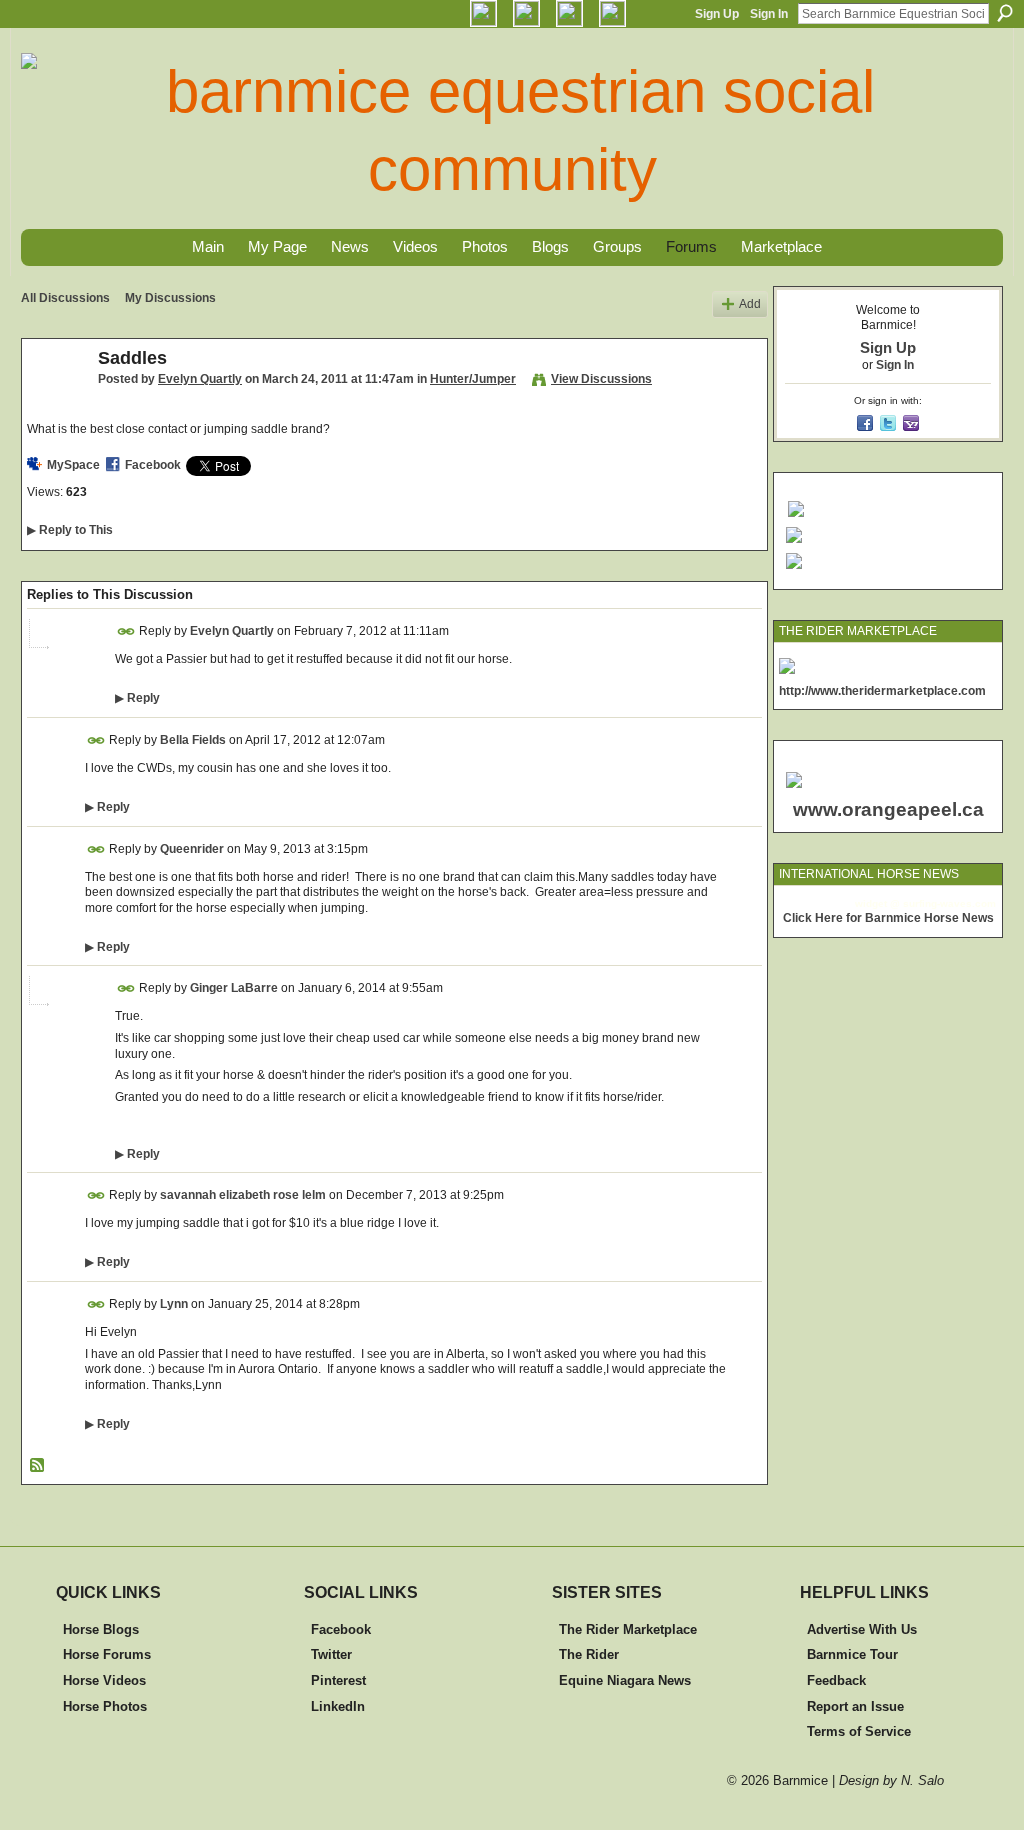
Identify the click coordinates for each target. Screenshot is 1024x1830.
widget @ (877, 903)
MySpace (73, 465)
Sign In (769, 14)
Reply (137, 698)
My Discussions (170, 298)
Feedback (836, 1680)
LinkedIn (338, 1706)
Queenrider (192, 848)
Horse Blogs (101, 1629)
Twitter (331, 1654)
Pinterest (338, 1680)
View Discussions (601, 379)
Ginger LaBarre (234, 988)
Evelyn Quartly (200, 379)
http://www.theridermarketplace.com (882, 691)
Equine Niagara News (625, 1680)
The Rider (589, 1654)
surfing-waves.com (949, 903)
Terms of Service (859, 1731)
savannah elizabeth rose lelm (243, 1195)
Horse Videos (104, 1680)
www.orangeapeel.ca (888, 809)
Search (1005, 13)
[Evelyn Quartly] (54, 403)
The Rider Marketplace (628, 1629)
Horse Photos (105, 1706)
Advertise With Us (862, 1629)
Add (750, 304)
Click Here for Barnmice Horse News (888, 918)
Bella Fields (193, 740)
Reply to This (70, 530)
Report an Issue (855, 1706)
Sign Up (717, 14)
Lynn (174, 1304)
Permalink (126, 631)
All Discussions (65, 298)
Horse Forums (107, 1654)
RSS (38, 1466)
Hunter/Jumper (473, 379)
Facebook (153, 465)
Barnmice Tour (852, 1654)
